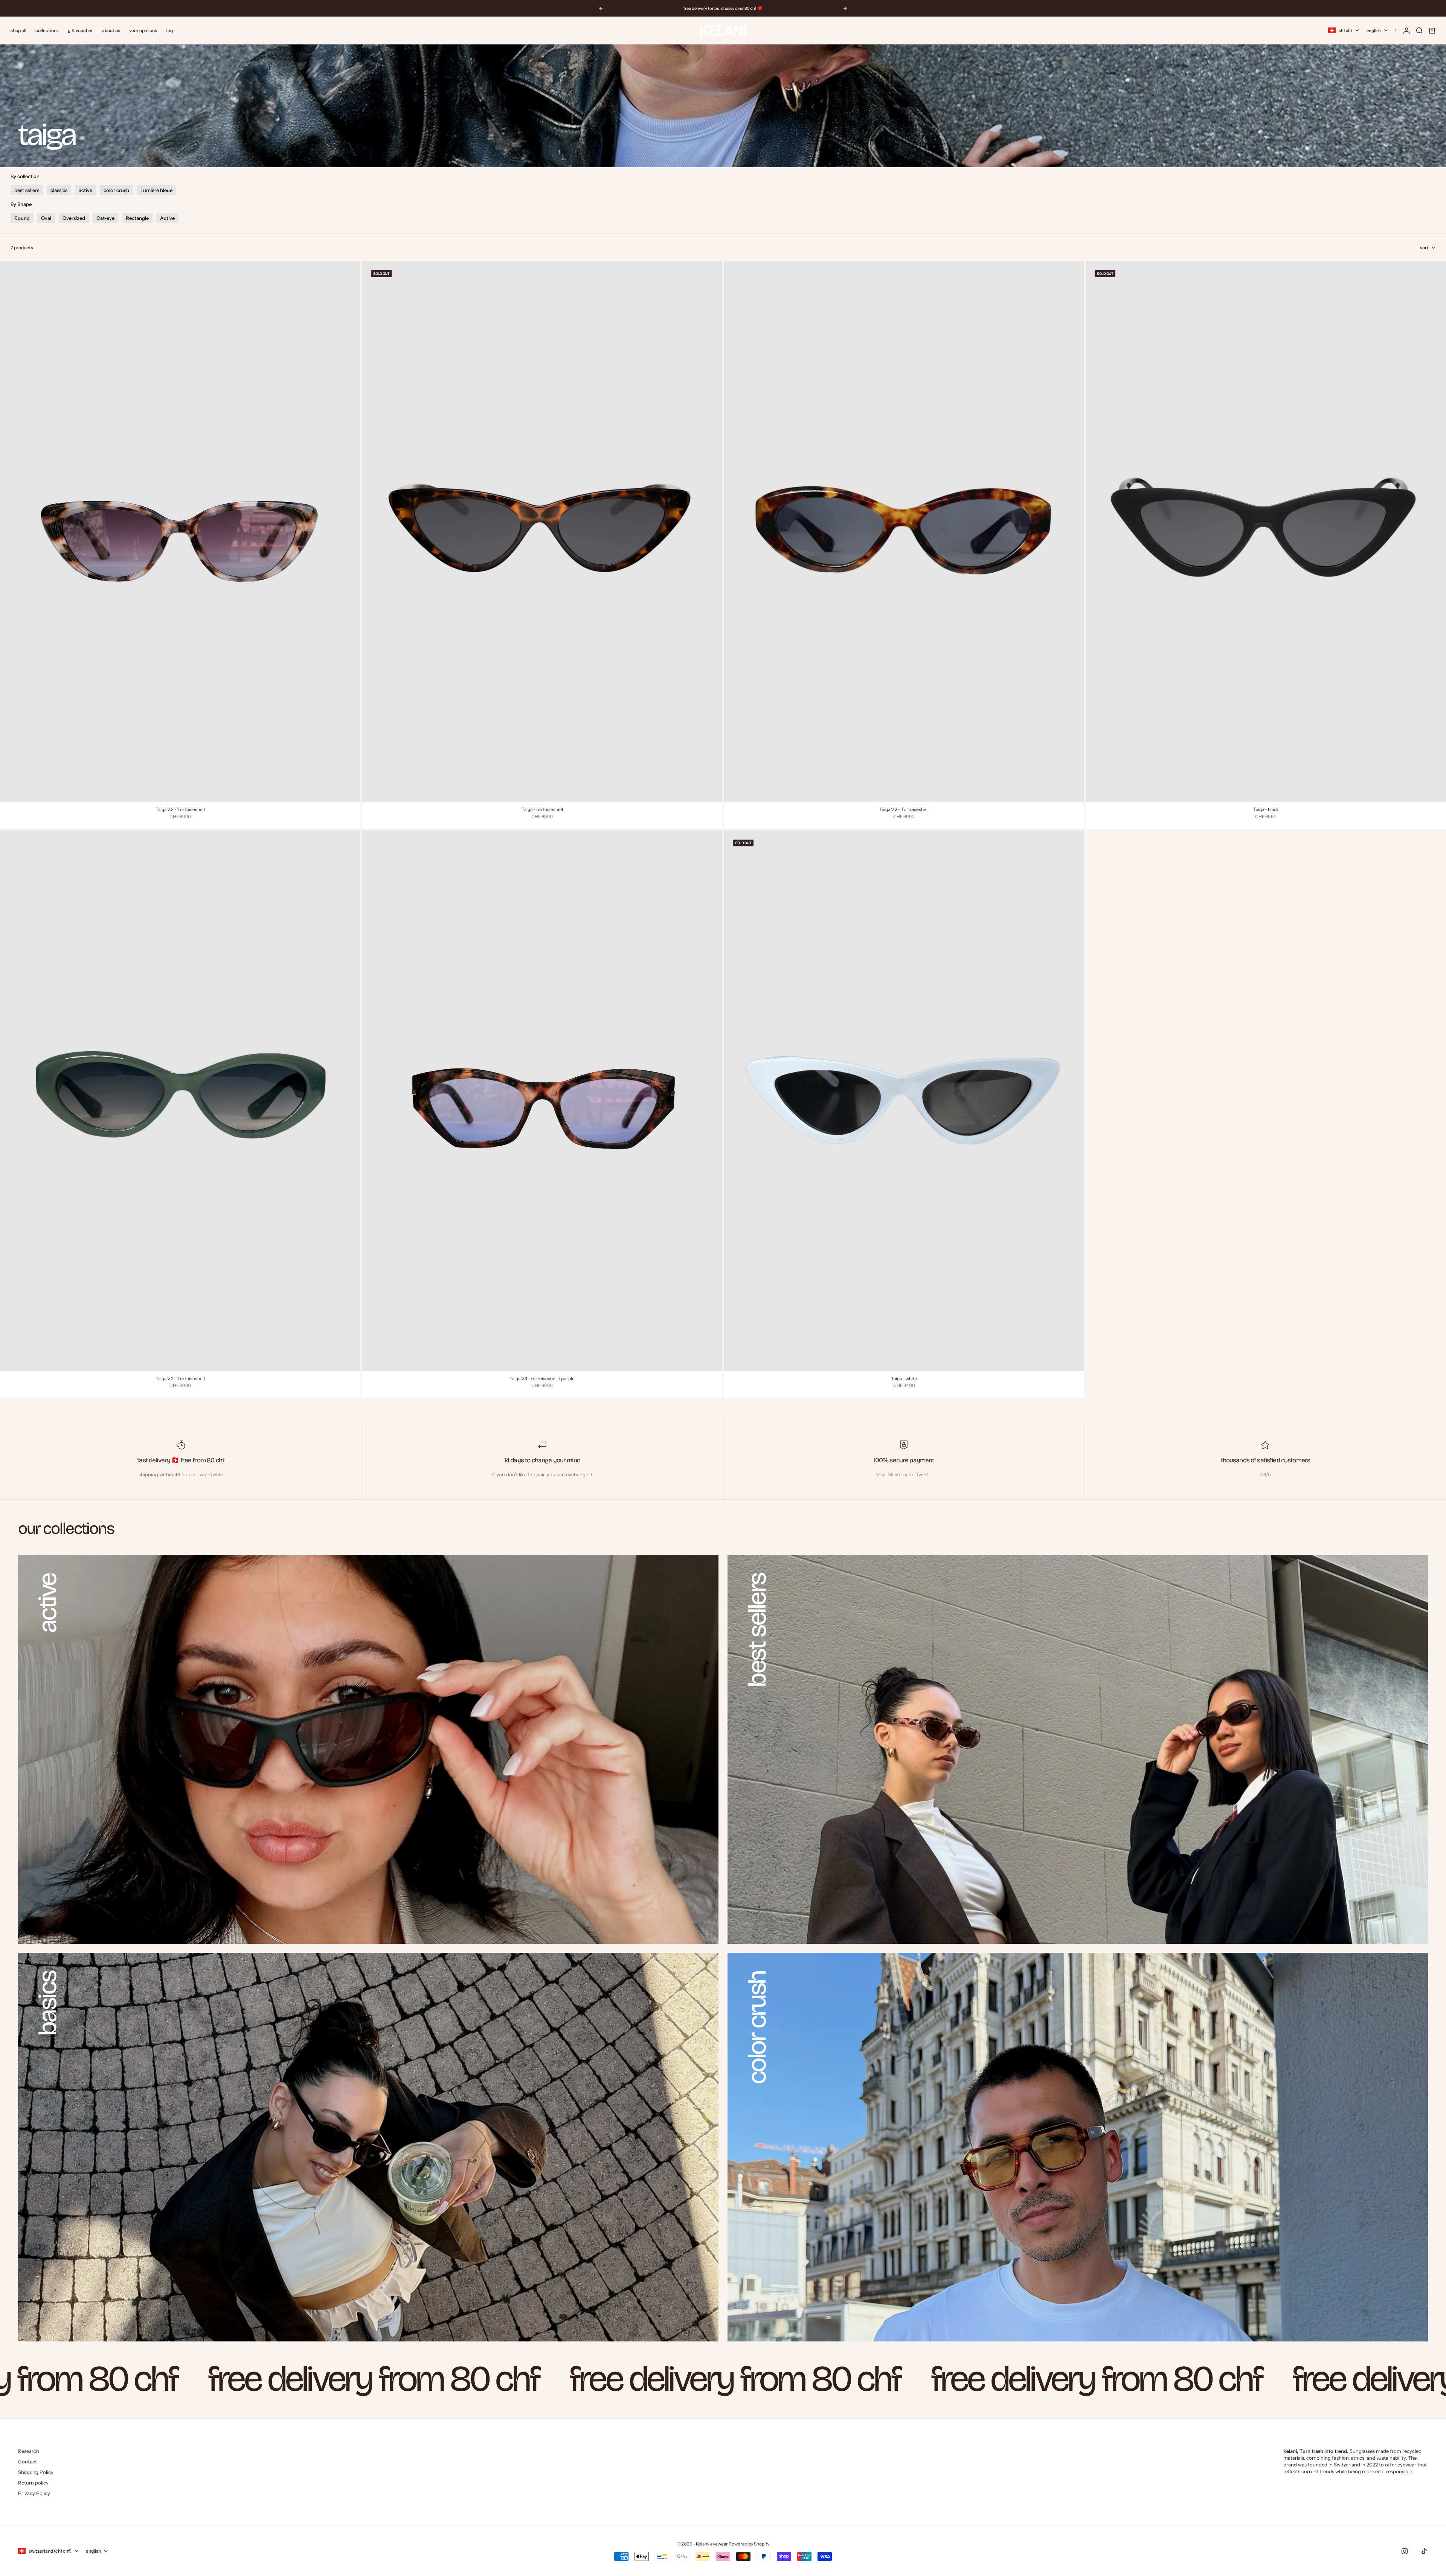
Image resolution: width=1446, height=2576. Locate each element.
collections (47, 30)
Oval (46, 218)
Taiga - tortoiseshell (542, 810)
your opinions (143, 30)
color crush (116, 190)
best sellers (27, 190)
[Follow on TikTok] (1424, 2551)
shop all (18, 30)
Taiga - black (1266, 810)
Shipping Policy (36, 2472)
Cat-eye (105, 218)
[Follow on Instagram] (1405, 2551)
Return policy (33, 2483)
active (85, 190)
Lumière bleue (156, 190)
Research (29, 2451)
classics (59, 190)
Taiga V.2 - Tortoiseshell (180, 810)
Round (22, 218)
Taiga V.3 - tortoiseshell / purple (542, 1379)
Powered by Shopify (749, 2544)
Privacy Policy (34, 2493)
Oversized (74, 218)
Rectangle (137, 218)
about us (111, 30)
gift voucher (80, 30)
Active (167, 218)
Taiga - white (904, 1379)
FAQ (169, 30)
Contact (27, 2462)
